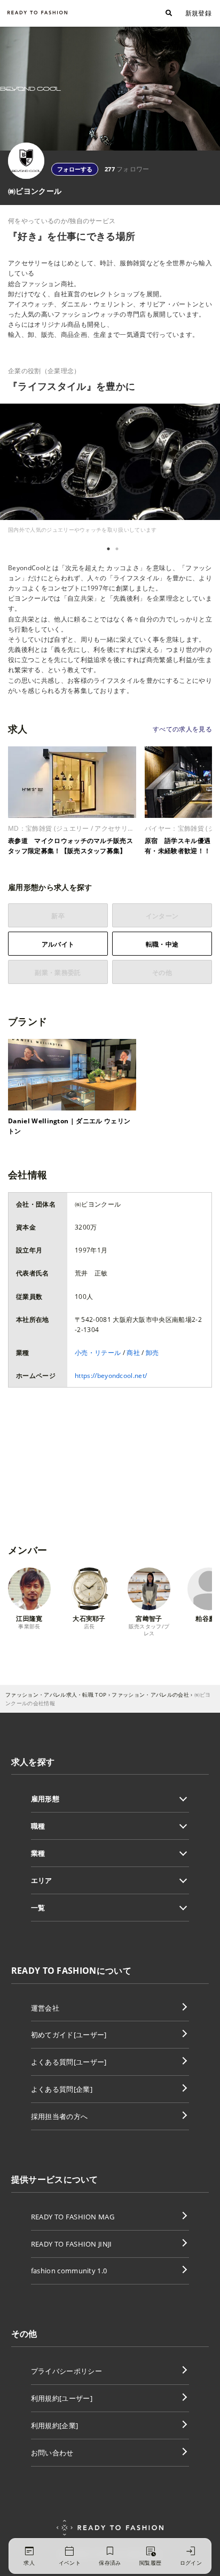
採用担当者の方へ (60, 2116)
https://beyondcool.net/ (111, 1376)
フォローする (75, 169)
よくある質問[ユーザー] (69, 2062)
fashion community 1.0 (69, 2271)
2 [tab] (117, 549)
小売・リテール (98, 1353)
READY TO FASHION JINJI (72, 2244)
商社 (133, 1353)
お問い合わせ (52, 2453)
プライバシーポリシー (66, 2371)
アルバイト (58, 944)
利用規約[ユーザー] (62, 2398)
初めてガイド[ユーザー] (69, 2035)
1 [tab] (108, 549)
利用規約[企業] (55, 2425)
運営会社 (45, 2008)
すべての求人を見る (182, 729)
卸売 (152, 1353)
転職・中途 (162, 944)
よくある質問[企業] (62, 2089)
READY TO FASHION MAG (73, 2217)
